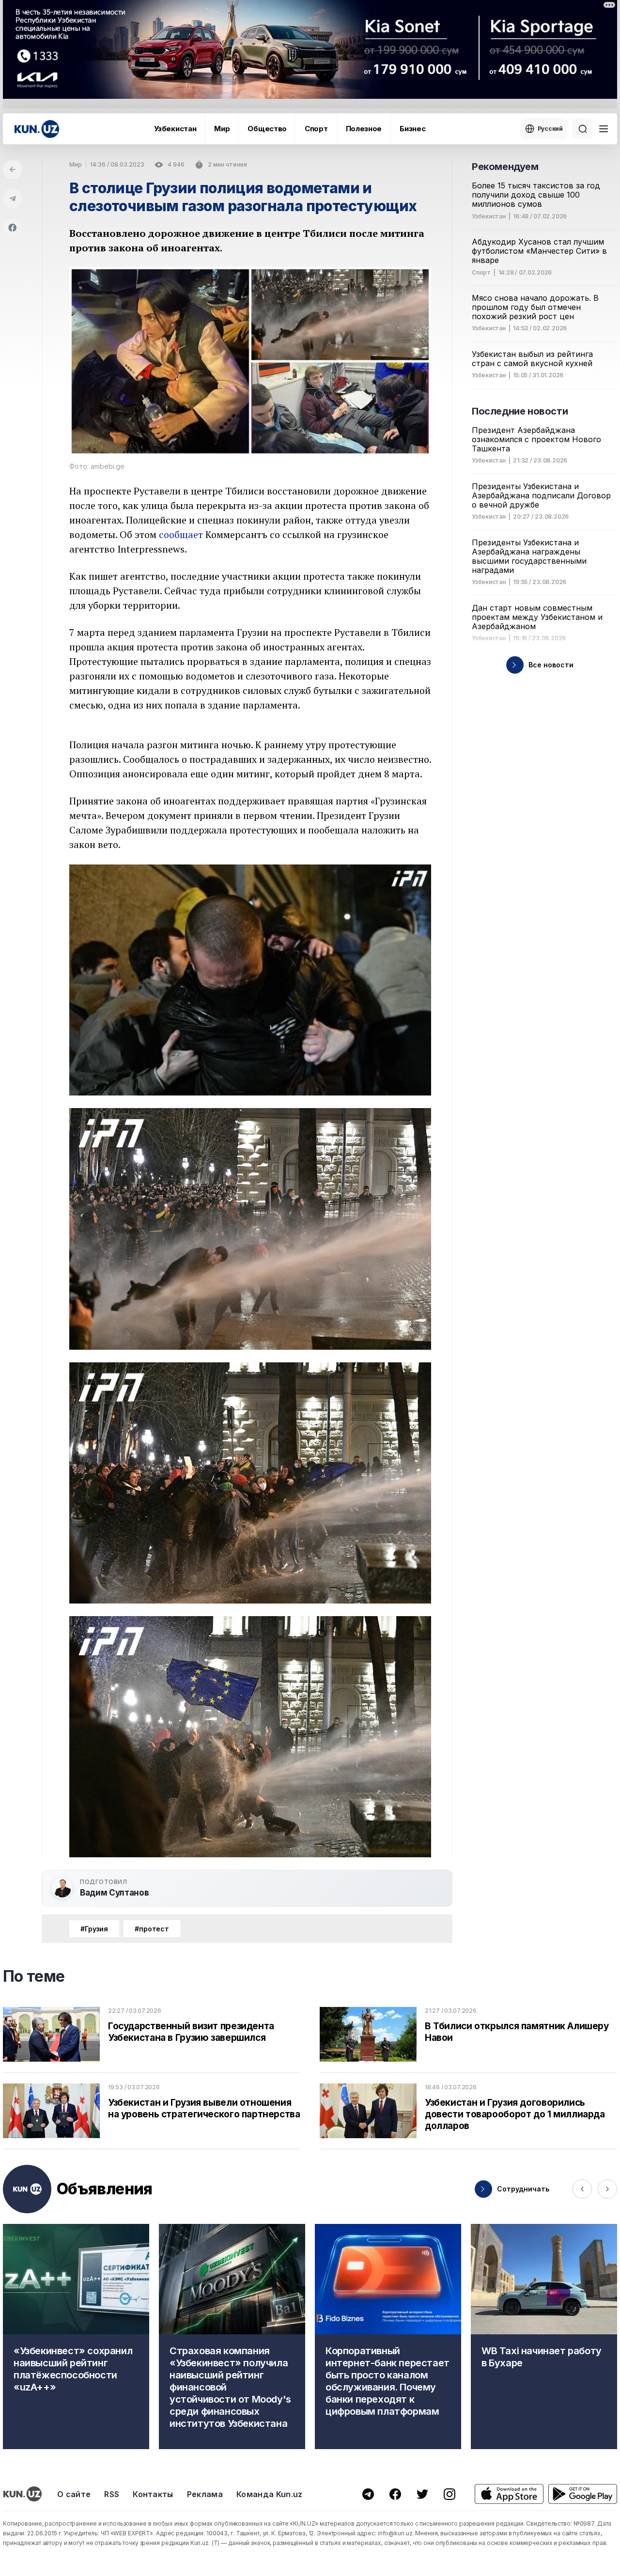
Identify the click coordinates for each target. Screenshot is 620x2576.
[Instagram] (449, 2494)
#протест (152, 1929)
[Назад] (13, 170)
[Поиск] (583, 129)
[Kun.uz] (37, 129)
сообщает (181, 534)
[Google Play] (583, 2494)
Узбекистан (175, 129)
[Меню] (604, 129)
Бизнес (412, 129)
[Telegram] (13, 199)
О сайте (74, 2494)
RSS (112, 2494)
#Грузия (94, 1929)
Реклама (205, 2494)
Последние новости (520, 411)
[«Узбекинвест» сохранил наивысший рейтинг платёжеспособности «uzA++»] (76, 2337)
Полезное (364, 129)
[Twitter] (422, 2494)
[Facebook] (13, 228)
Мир (222, 129)
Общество (267, 129)
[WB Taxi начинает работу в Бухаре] (544, 2337)
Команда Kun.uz (269, 2494)
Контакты (153, 2494)
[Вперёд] (607, 2189)
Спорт (316, 129)
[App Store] (509, 2494)
